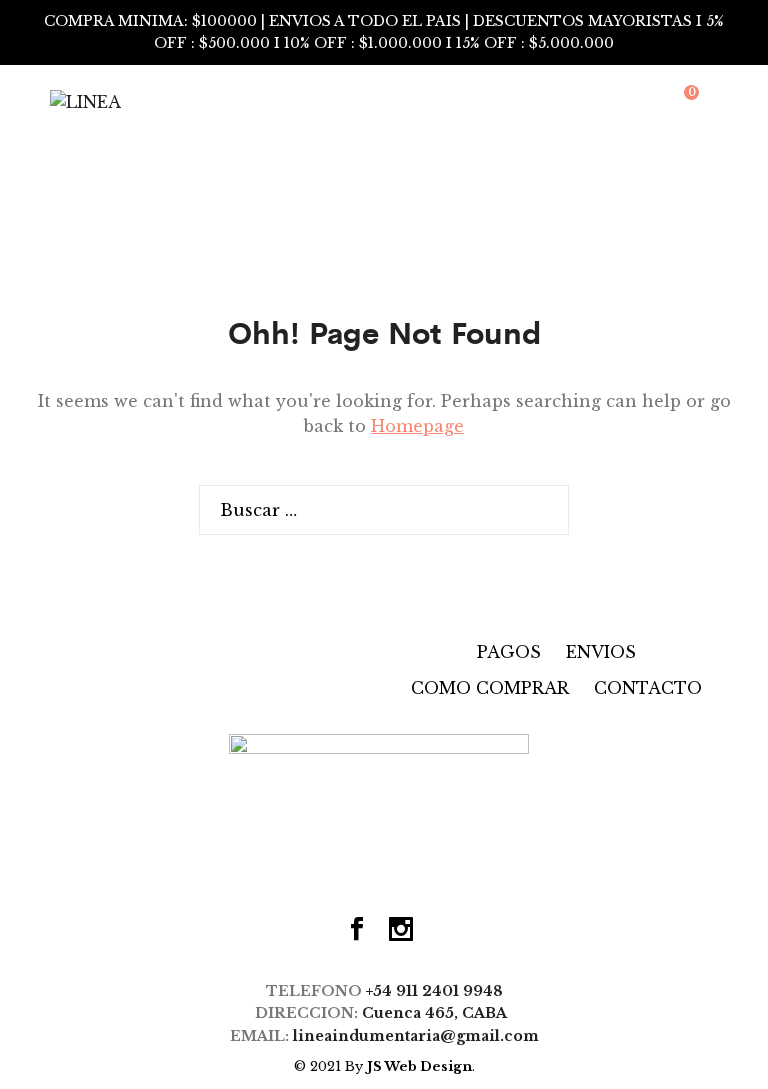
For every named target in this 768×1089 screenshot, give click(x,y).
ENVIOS (601, 652)
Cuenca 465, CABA (438, 1013)
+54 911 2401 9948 (434, 991)
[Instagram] (401, 931)
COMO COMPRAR (490, 688)
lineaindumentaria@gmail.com (416, 1036)
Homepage (417, 426)
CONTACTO (648, 688)
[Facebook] (357, 931)
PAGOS (509, 652)
